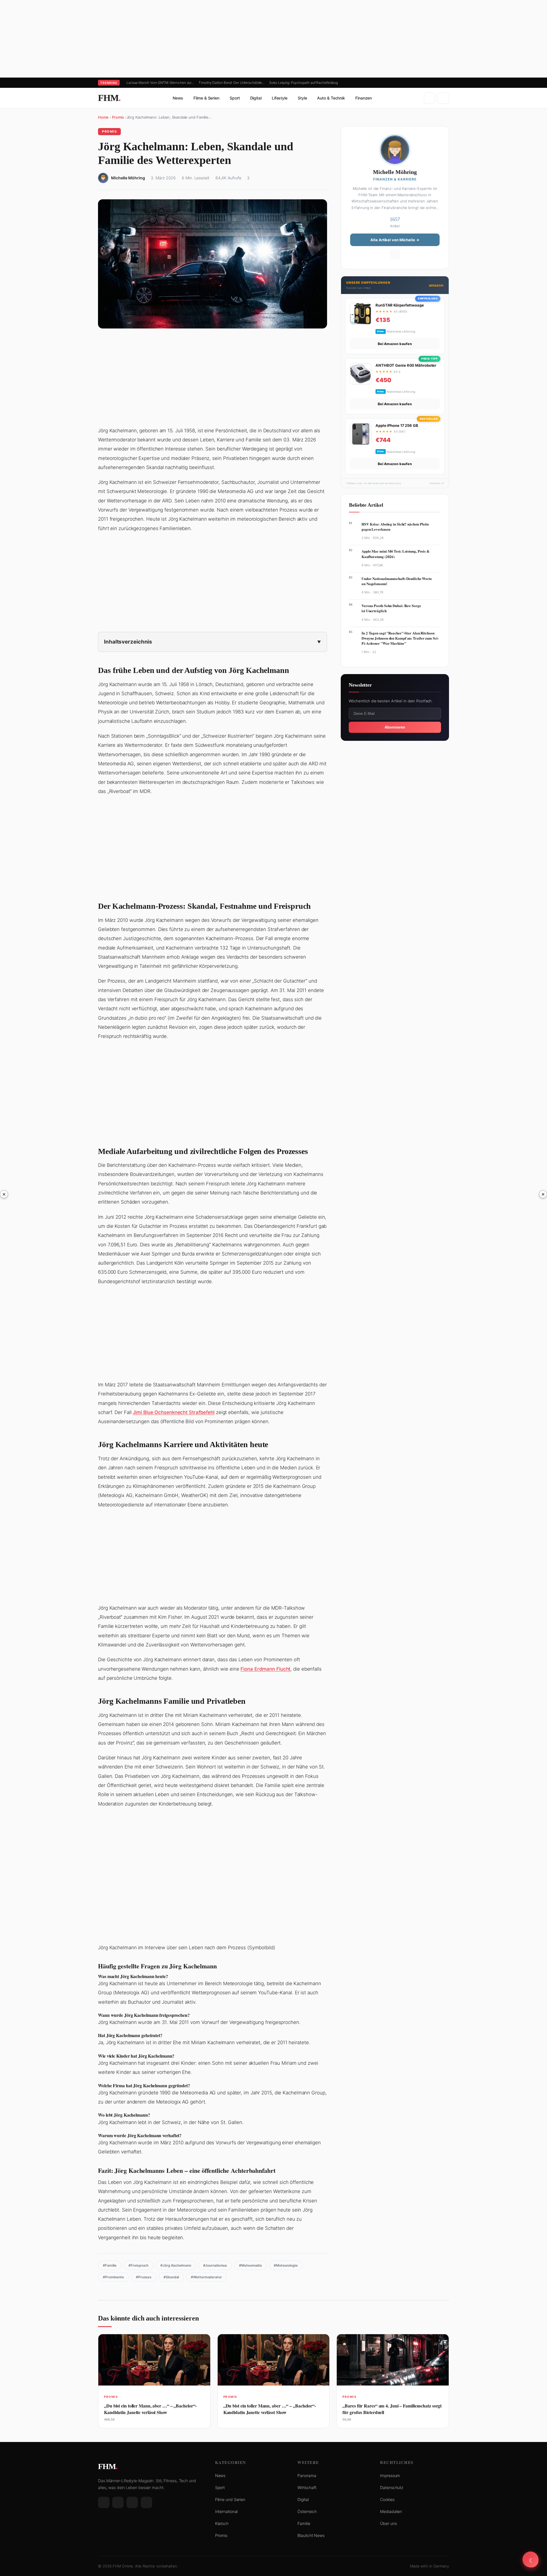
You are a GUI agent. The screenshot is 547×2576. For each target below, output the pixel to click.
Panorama (307, 2475)
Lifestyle (280, 98)
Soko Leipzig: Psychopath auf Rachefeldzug (304, 83)
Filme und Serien (230, 2499)
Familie (304, 2523)
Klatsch (222, 2523)
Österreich (307, 2511)
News (178, 98)
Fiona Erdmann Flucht (265, 1669)
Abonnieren (395, 727)
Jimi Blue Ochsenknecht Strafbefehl (174, 1412)
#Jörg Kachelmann (176, 2265)
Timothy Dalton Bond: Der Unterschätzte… (232, 83)
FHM (109, 98)
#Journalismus (215, 2265)
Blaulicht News (311, 2535)
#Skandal (171, 2277)
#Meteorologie (286, 2265)
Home (103, 117)
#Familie (110, 2265)
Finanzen (364, 98)
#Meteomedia (250, 2265)
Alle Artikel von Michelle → (395, 240)
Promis (118, 117)
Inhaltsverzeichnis (128, 642)
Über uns (388, 2523)
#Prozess (144, 2277)
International (226, 2511)
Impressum (390, 2475)
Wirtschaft (307, 2487)
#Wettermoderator (206, 2277)
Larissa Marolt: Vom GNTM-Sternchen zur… (160, 83)
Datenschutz (392, 2487)
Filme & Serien (206, 98)
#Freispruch (138, 2265)
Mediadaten (391, 2511)
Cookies (387, 2499)
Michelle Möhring (128, 178)
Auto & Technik (331, 98)
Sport (235, 98)
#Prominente (113, 2277)
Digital (256, 98)
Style (302, 98)
